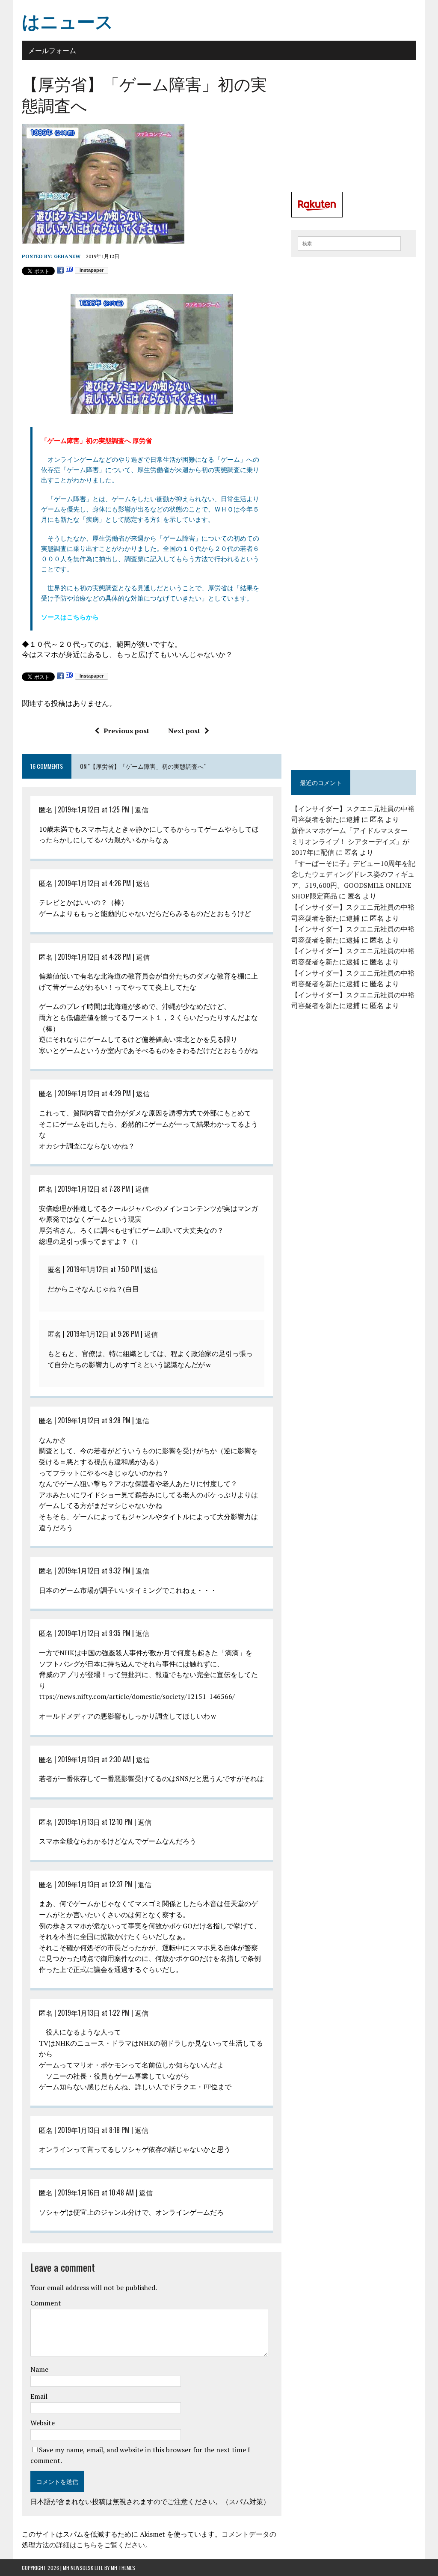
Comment (46, 2303)
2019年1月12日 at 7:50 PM (103, 1269)
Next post (184, 731)
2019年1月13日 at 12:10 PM (95, 1822)
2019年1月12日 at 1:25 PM (94, 809)
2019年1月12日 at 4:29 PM (94, 1093)
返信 (142, 809)
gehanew (67, 256)
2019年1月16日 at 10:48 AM (96, 2192)
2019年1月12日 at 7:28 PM (94, 1189)
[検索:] (349, 243)
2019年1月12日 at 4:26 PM (94, 883)
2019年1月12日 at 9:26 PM (103, 1334)
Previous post (126, 731)
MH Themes (123, 2568)
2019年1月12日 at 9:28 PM (94, 1420)
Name (39, 2369)
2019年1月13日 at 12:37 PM (95, 1884)
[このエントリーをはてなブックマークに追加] (69, 270)
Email (39, 2396)
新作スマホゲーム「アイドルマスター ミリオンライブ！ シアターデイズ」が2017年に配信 (350, 841)
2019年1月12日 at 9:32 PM (94, 1571)
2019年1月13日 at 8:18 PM (94, 2130)
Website (43, 2423)
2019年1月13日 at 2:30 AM (94, 1759)
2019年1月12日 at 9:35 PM (94, 1633)
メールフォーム (52, 50)
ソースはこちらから (70, 617)
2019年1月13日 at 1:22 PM (94, 2013)
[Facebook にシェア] (60, 270)
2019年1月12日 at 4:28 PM (94, 957)
